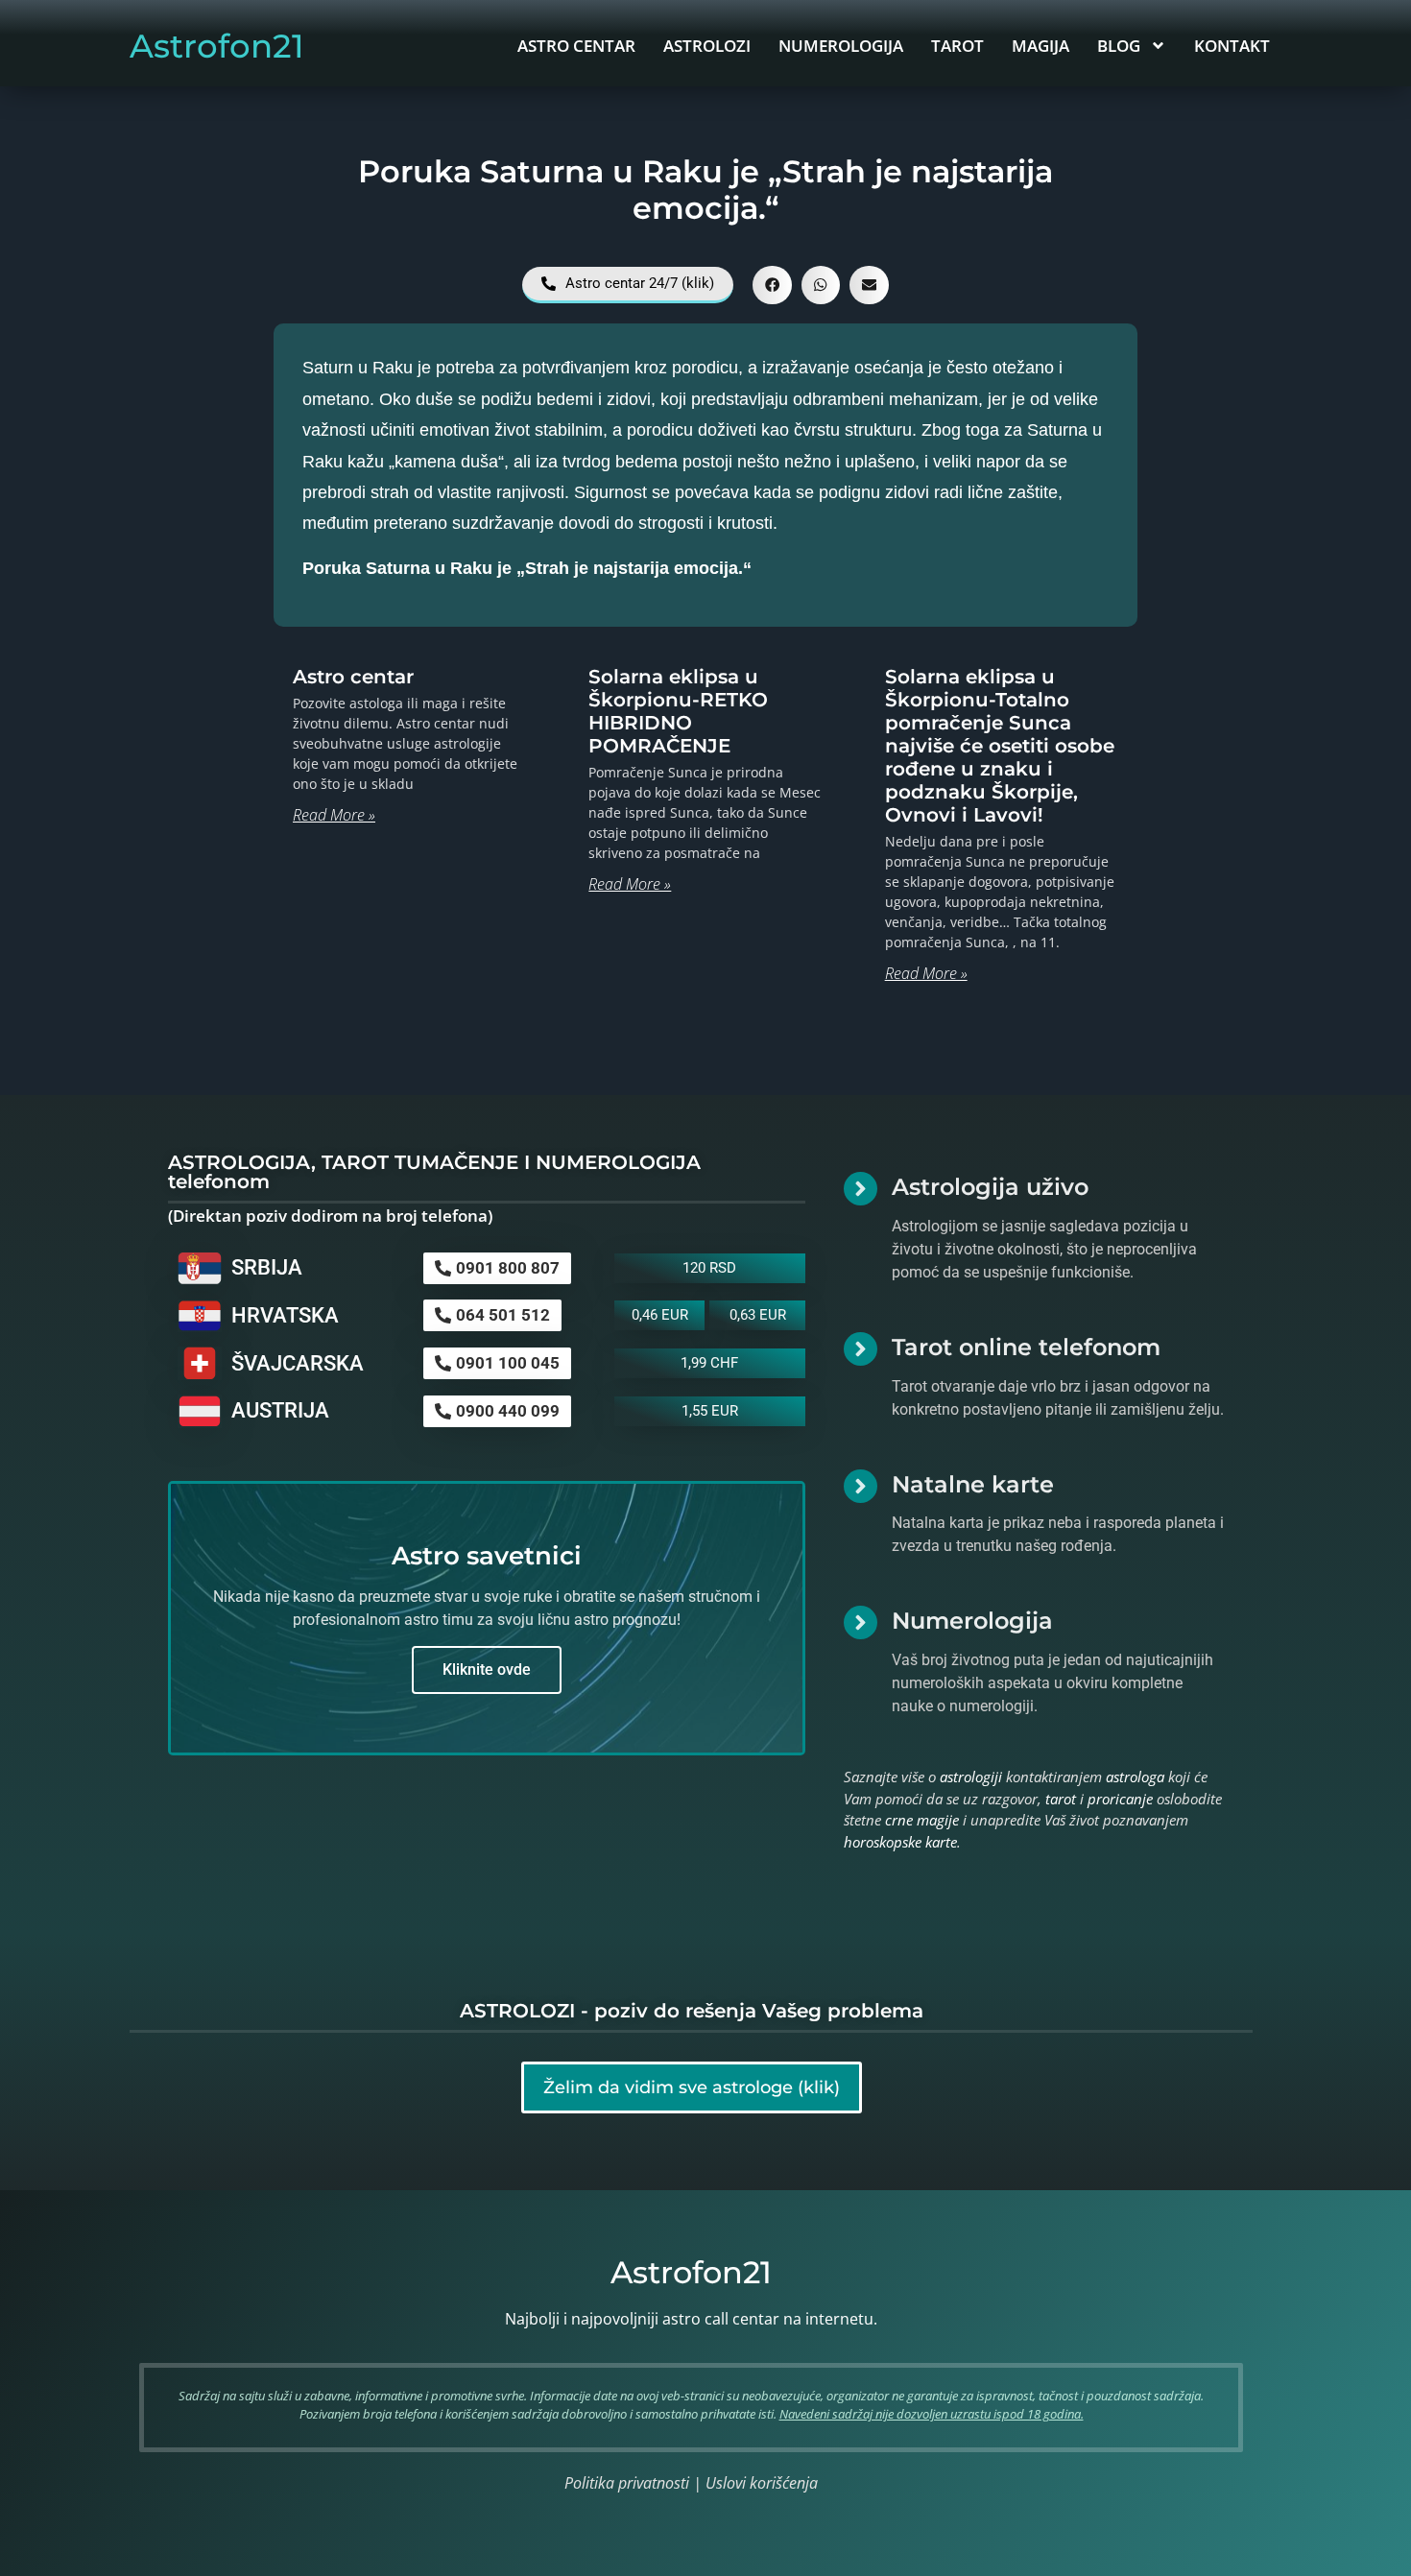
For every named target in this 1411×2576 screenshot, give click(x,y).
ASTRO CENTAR (576, 46)
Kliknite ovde (487, 1670)
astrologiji (971, 1777)
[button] (772, 286)
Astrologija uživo (990, 1187)
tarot (1061, 1799)
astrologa (1135, 1777)
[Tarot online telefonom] (861, 1349)
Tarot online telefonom (1026, 1347)
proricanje (1120, 1799)
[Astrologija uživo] (861, 1189)
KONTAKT (1232, 46)
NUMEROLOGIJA (841, 46)
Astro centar (353, 677)
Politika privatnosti (627, 2483)
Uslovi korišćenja (762, 2483)
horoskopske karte (900, 1842)
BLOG (1119, 46)
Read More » (334, 815)
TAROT (957, 46)
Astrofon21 (217, 46)
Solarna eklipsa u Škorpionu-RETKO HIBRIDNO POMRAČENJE (678, 711)
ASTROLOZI (707, 46)
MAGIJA (1040, 46)
